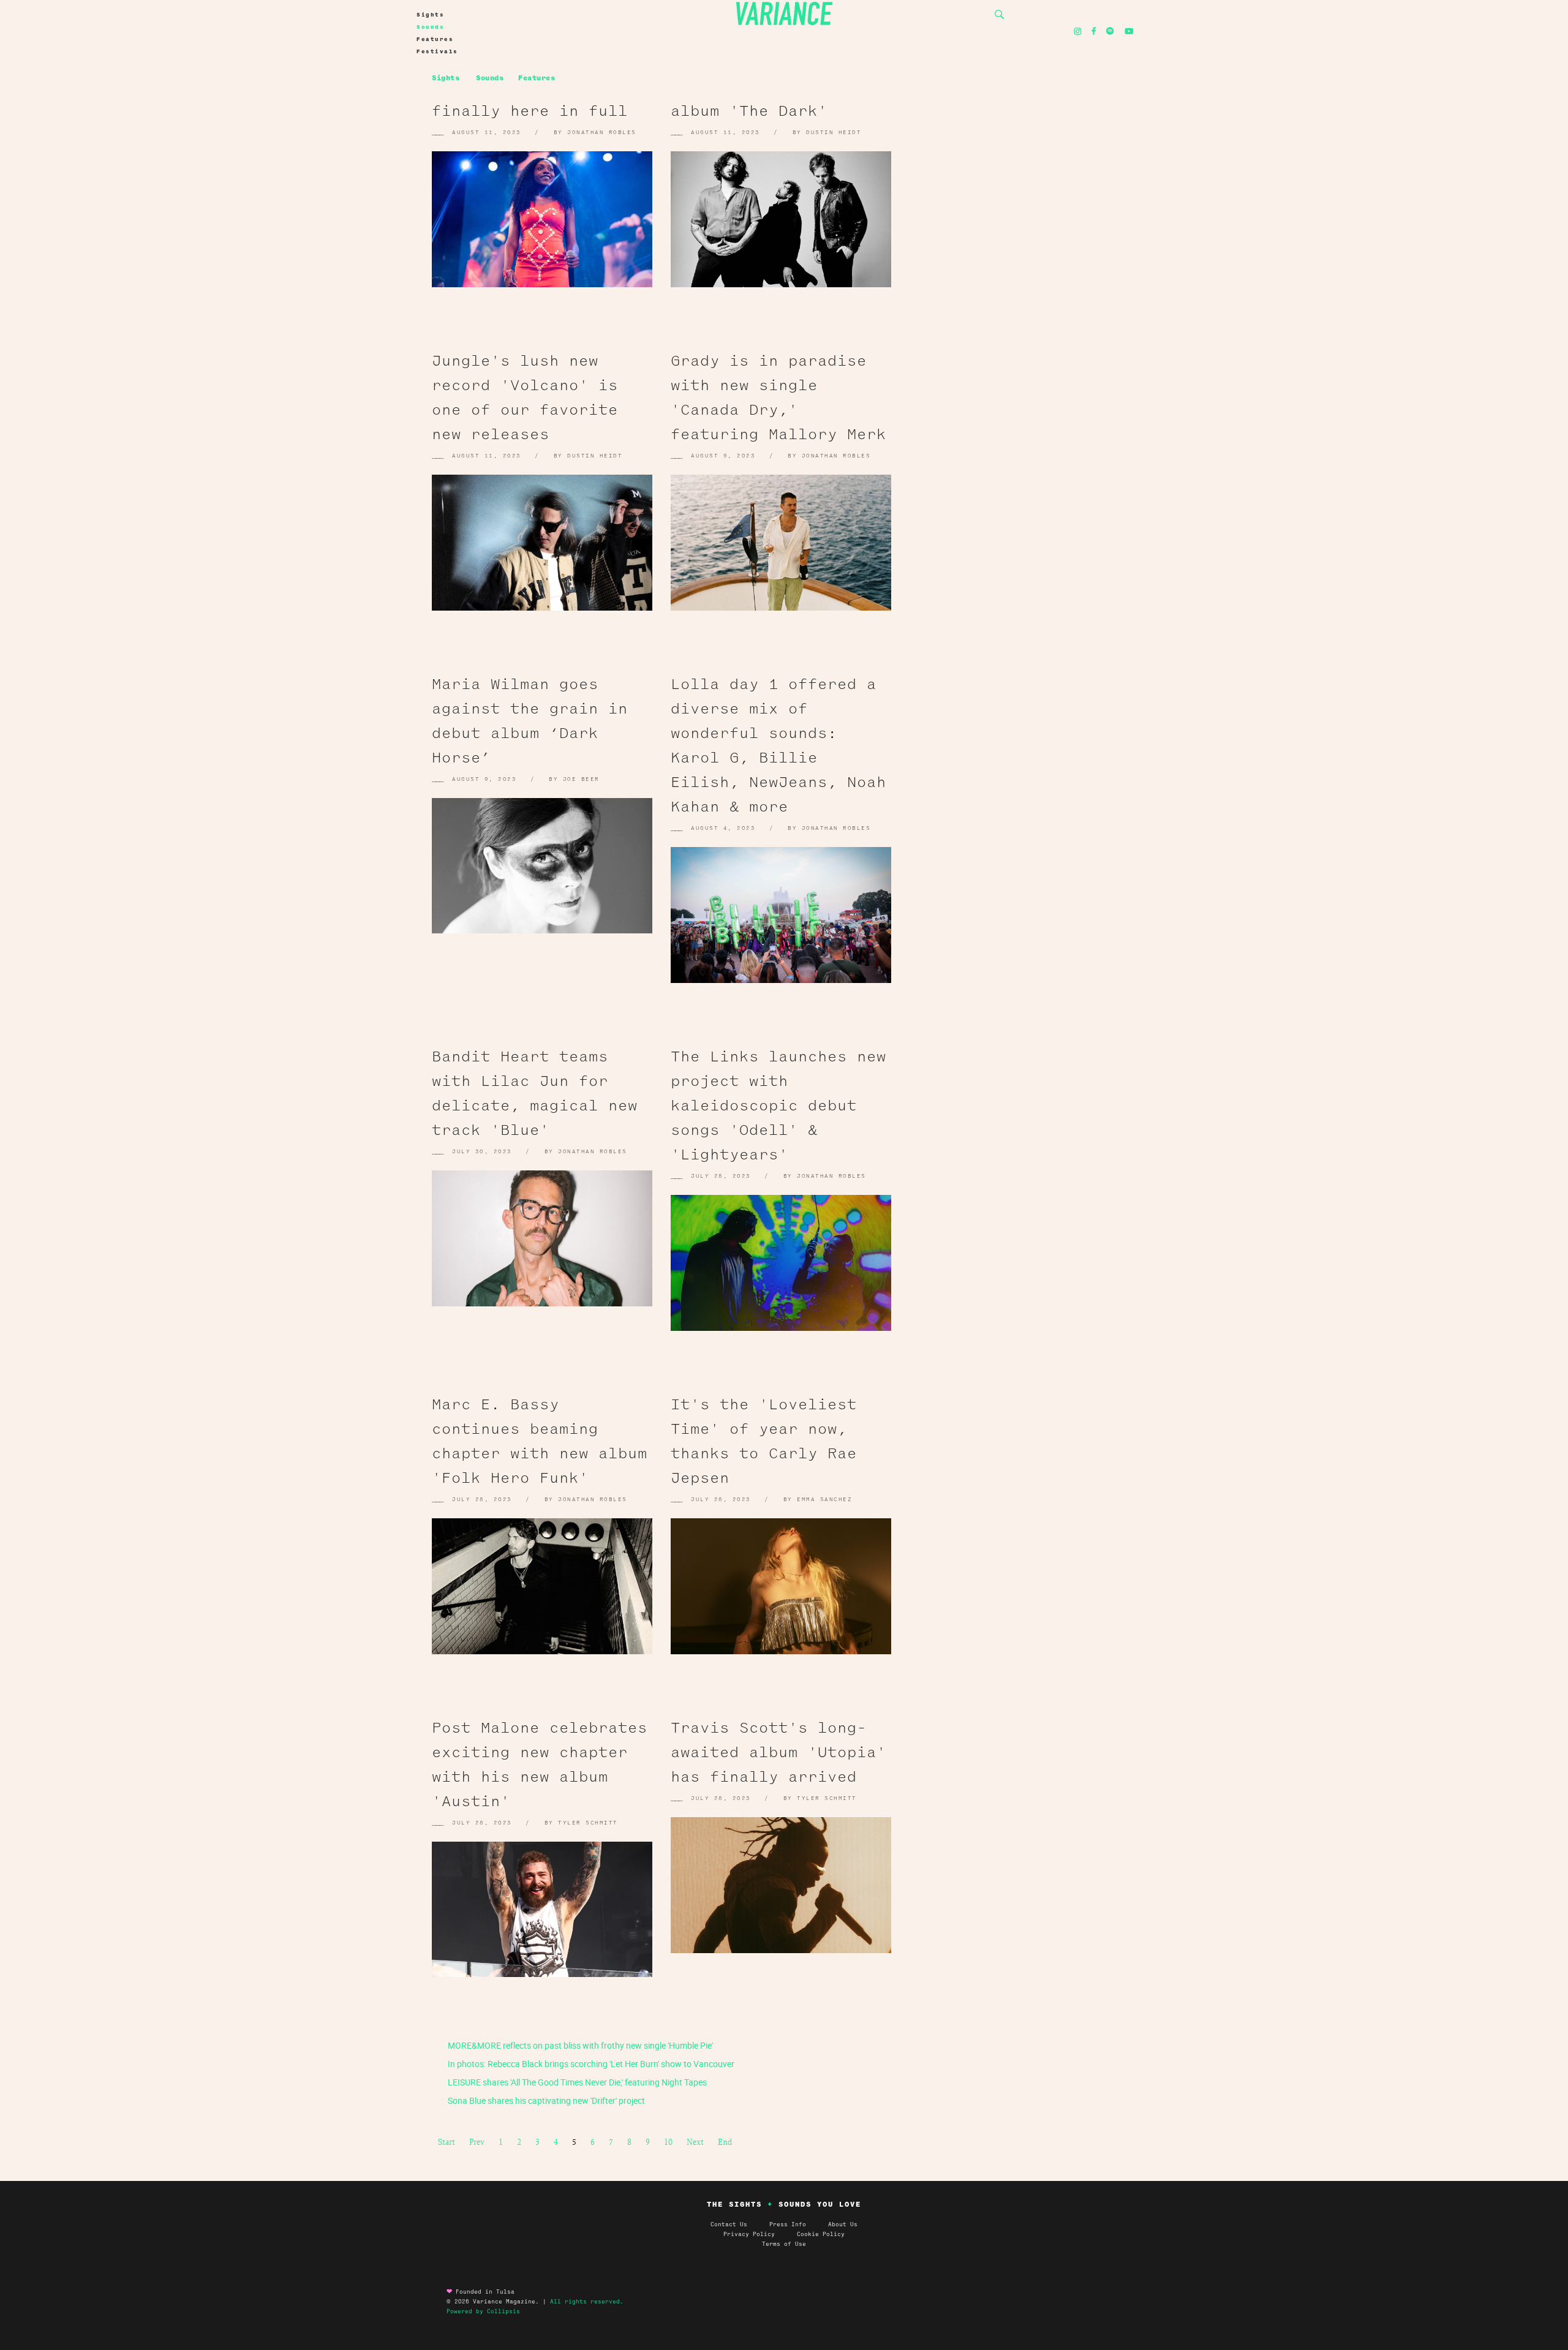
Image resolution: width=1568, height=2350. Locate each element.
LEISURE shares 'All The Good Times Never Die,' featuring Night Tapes (576, 2082)
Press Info (788, 2224)
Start (447, 2142)
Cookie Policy (821, 2234)
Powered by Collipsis (483, 2311)
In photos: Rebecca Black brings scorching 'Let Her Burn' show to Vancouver (590, 2064)
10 (668, 2142)
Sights (430, 15)
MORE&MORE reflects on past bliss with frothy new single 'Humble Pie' (579, 2045)
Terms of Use (784, 2244)
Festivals (437, 51)
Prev (477, 2142)
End (725, 2142)
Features (435, 39)
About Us (843, 2224)
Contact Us (729, 2224)
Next (695, 2142)
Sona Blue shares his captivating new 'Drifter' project (545, 2100)
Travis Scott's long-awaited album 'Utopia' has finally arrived (778, 1752)
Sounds (430, 27)
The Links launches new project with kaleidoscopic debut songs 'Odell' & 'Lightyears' (778, 1105)
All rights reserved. (587, 2302)
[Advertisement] (1029, 214)
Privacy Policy (760, 2234)
